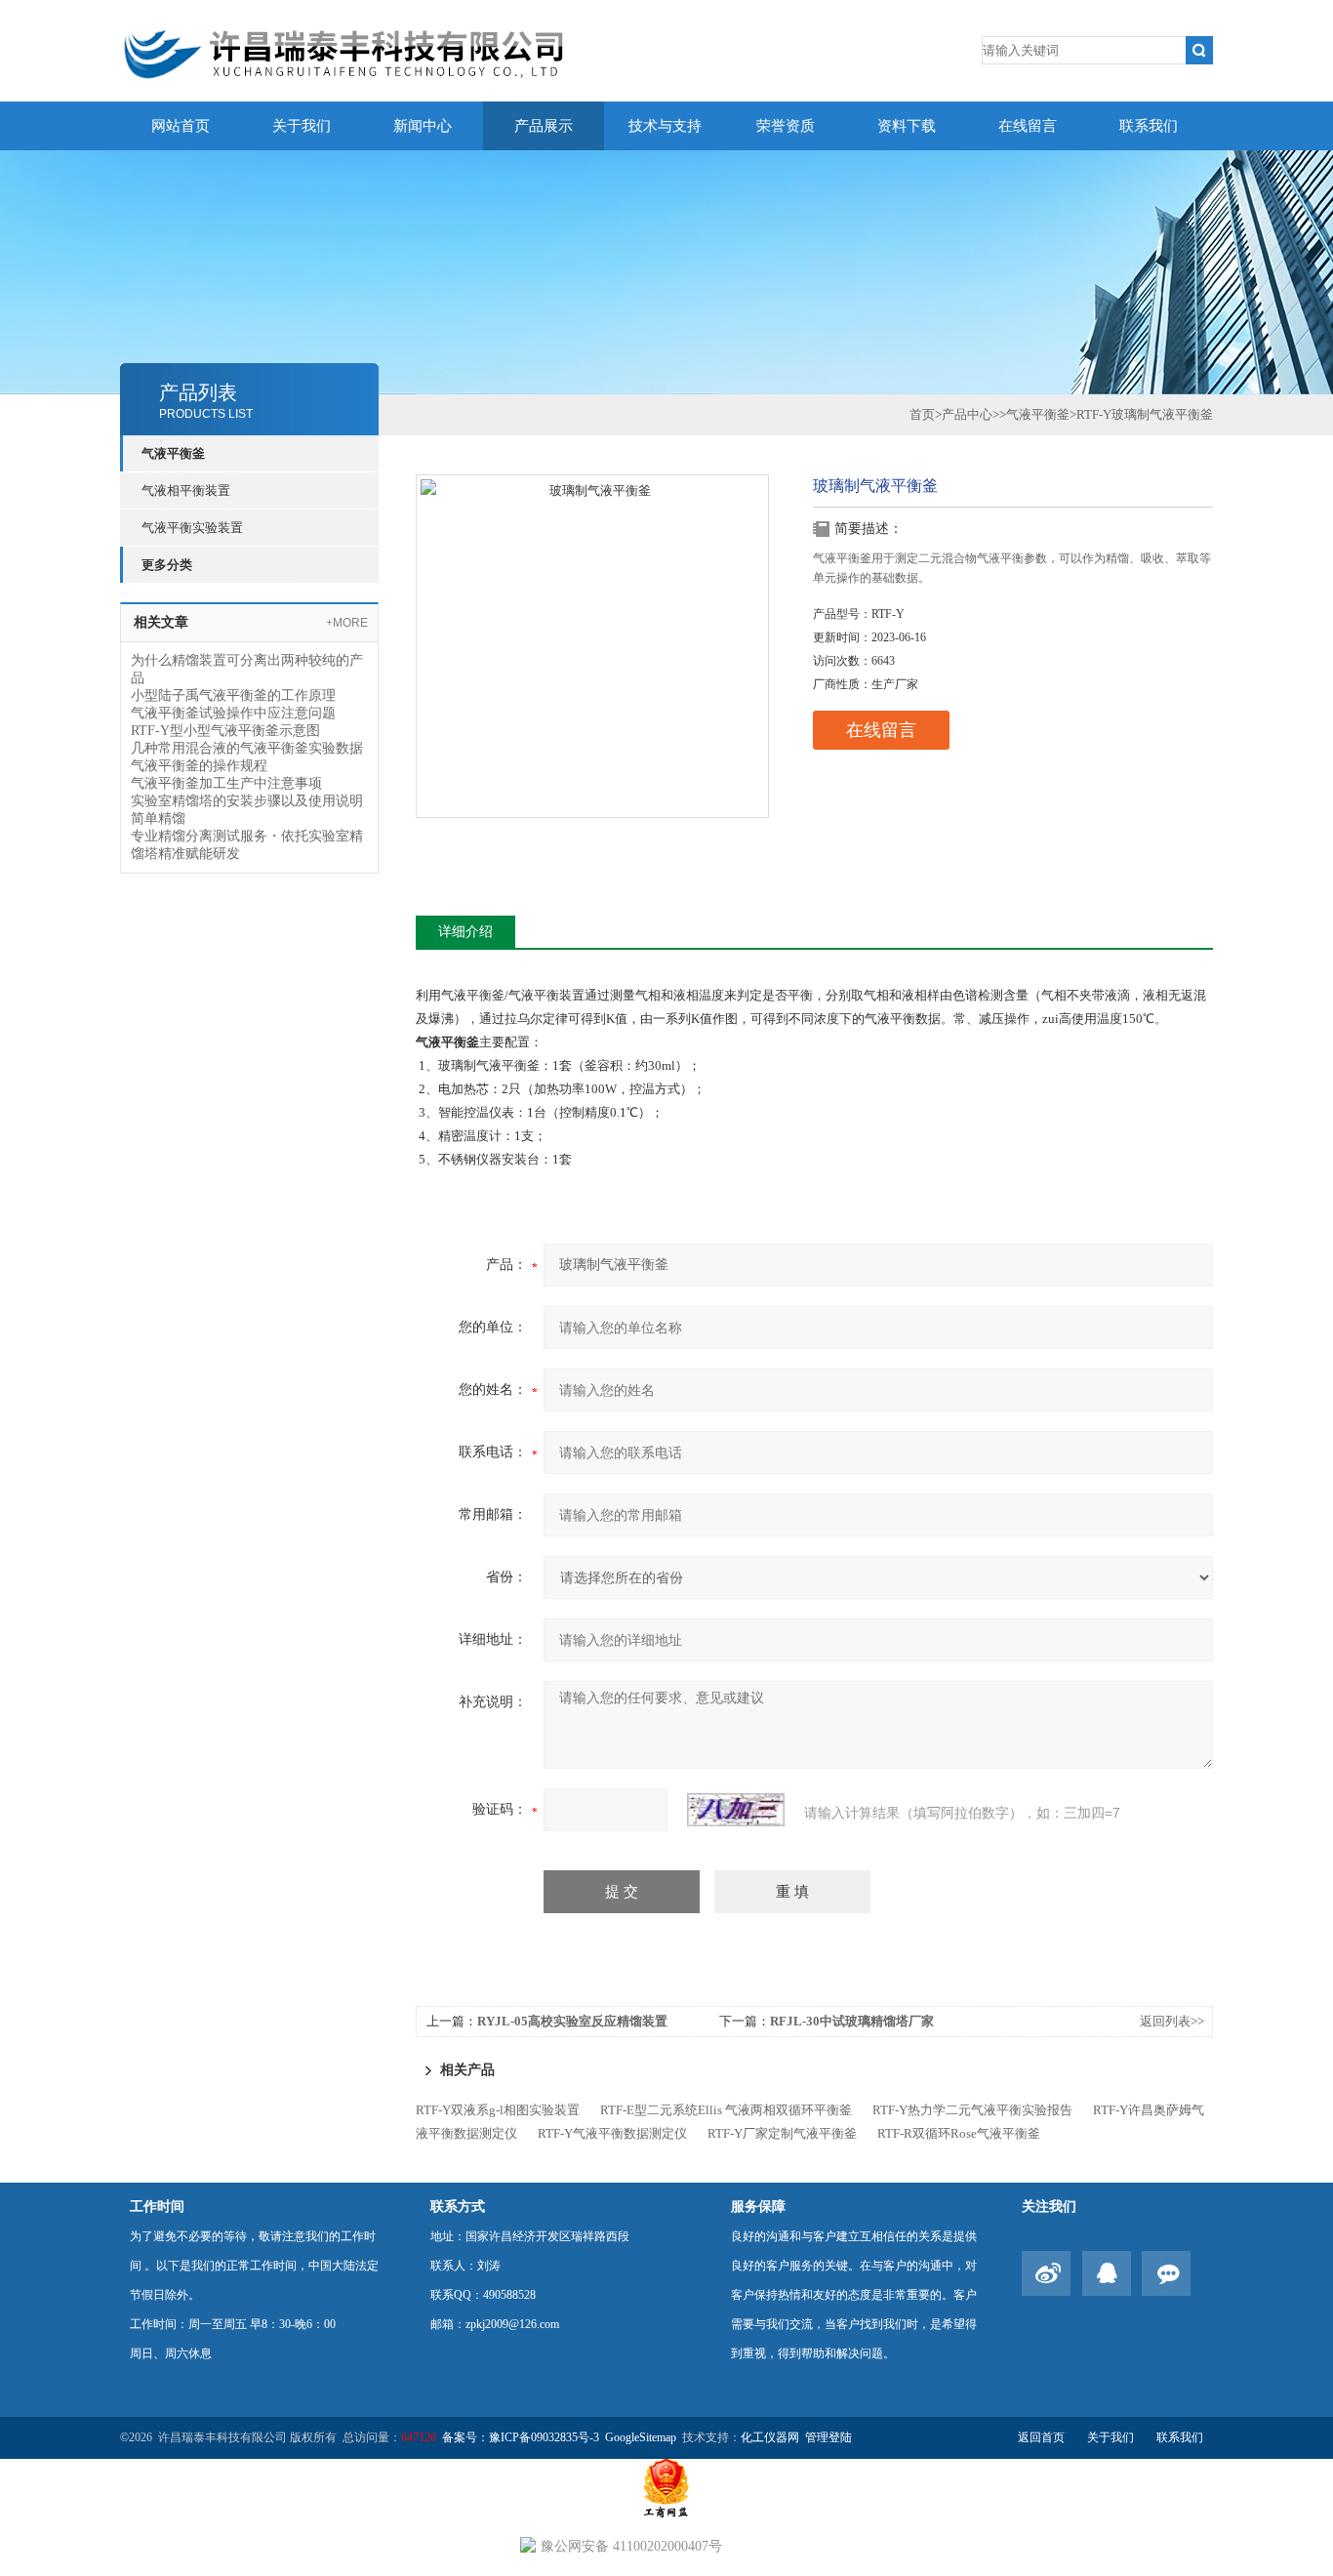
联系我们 (1149, 126)
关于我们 (302, 126)
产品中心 (967, 414)
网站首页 (181, 126)
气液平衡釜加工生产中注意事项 (226, 783)
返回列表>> (1172, 2021)
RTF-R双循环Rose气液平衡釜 (959, 2133)
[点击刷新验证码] (736, 1810)
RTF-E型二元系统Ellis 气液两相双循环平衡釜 (726, 2110)
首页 (922, 414)
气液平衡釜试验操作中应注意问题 (233, 713)
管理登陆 (828, 2437)
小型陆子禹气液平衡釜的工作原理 (233, 695)
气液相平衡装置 (186, 491)
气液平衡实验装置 (192, 528)
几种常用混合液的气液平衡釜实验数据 (247, 748)
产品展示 (544, 126)
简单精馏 (158, 818)
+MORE (347, 623)
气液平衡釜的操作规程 (199, 766)
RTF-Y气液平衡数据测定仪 (612, 2133)
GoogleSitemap (641, 2437)
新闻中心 (423, 126)
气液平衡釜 (173, 453)
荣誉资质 (786, 126)
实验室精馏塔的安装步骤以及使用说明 (247, 801)
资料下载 (907, 126)
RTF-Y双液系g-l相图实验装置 (498, 2110)
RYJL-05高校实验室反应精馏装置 (572, 2021)
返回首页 (1041, 2437)
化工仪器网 (770, 2437)
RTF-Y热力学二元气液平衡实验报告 (972, 2110)
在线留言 (1028, 126)
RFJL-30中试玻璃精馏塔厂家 (852, 2021)
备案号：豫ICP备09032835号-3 (521, 2437)
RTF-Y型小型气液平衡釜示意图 (225, 731)
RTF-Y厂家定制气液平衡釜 (782, 2133)
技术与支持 (665, 126)
